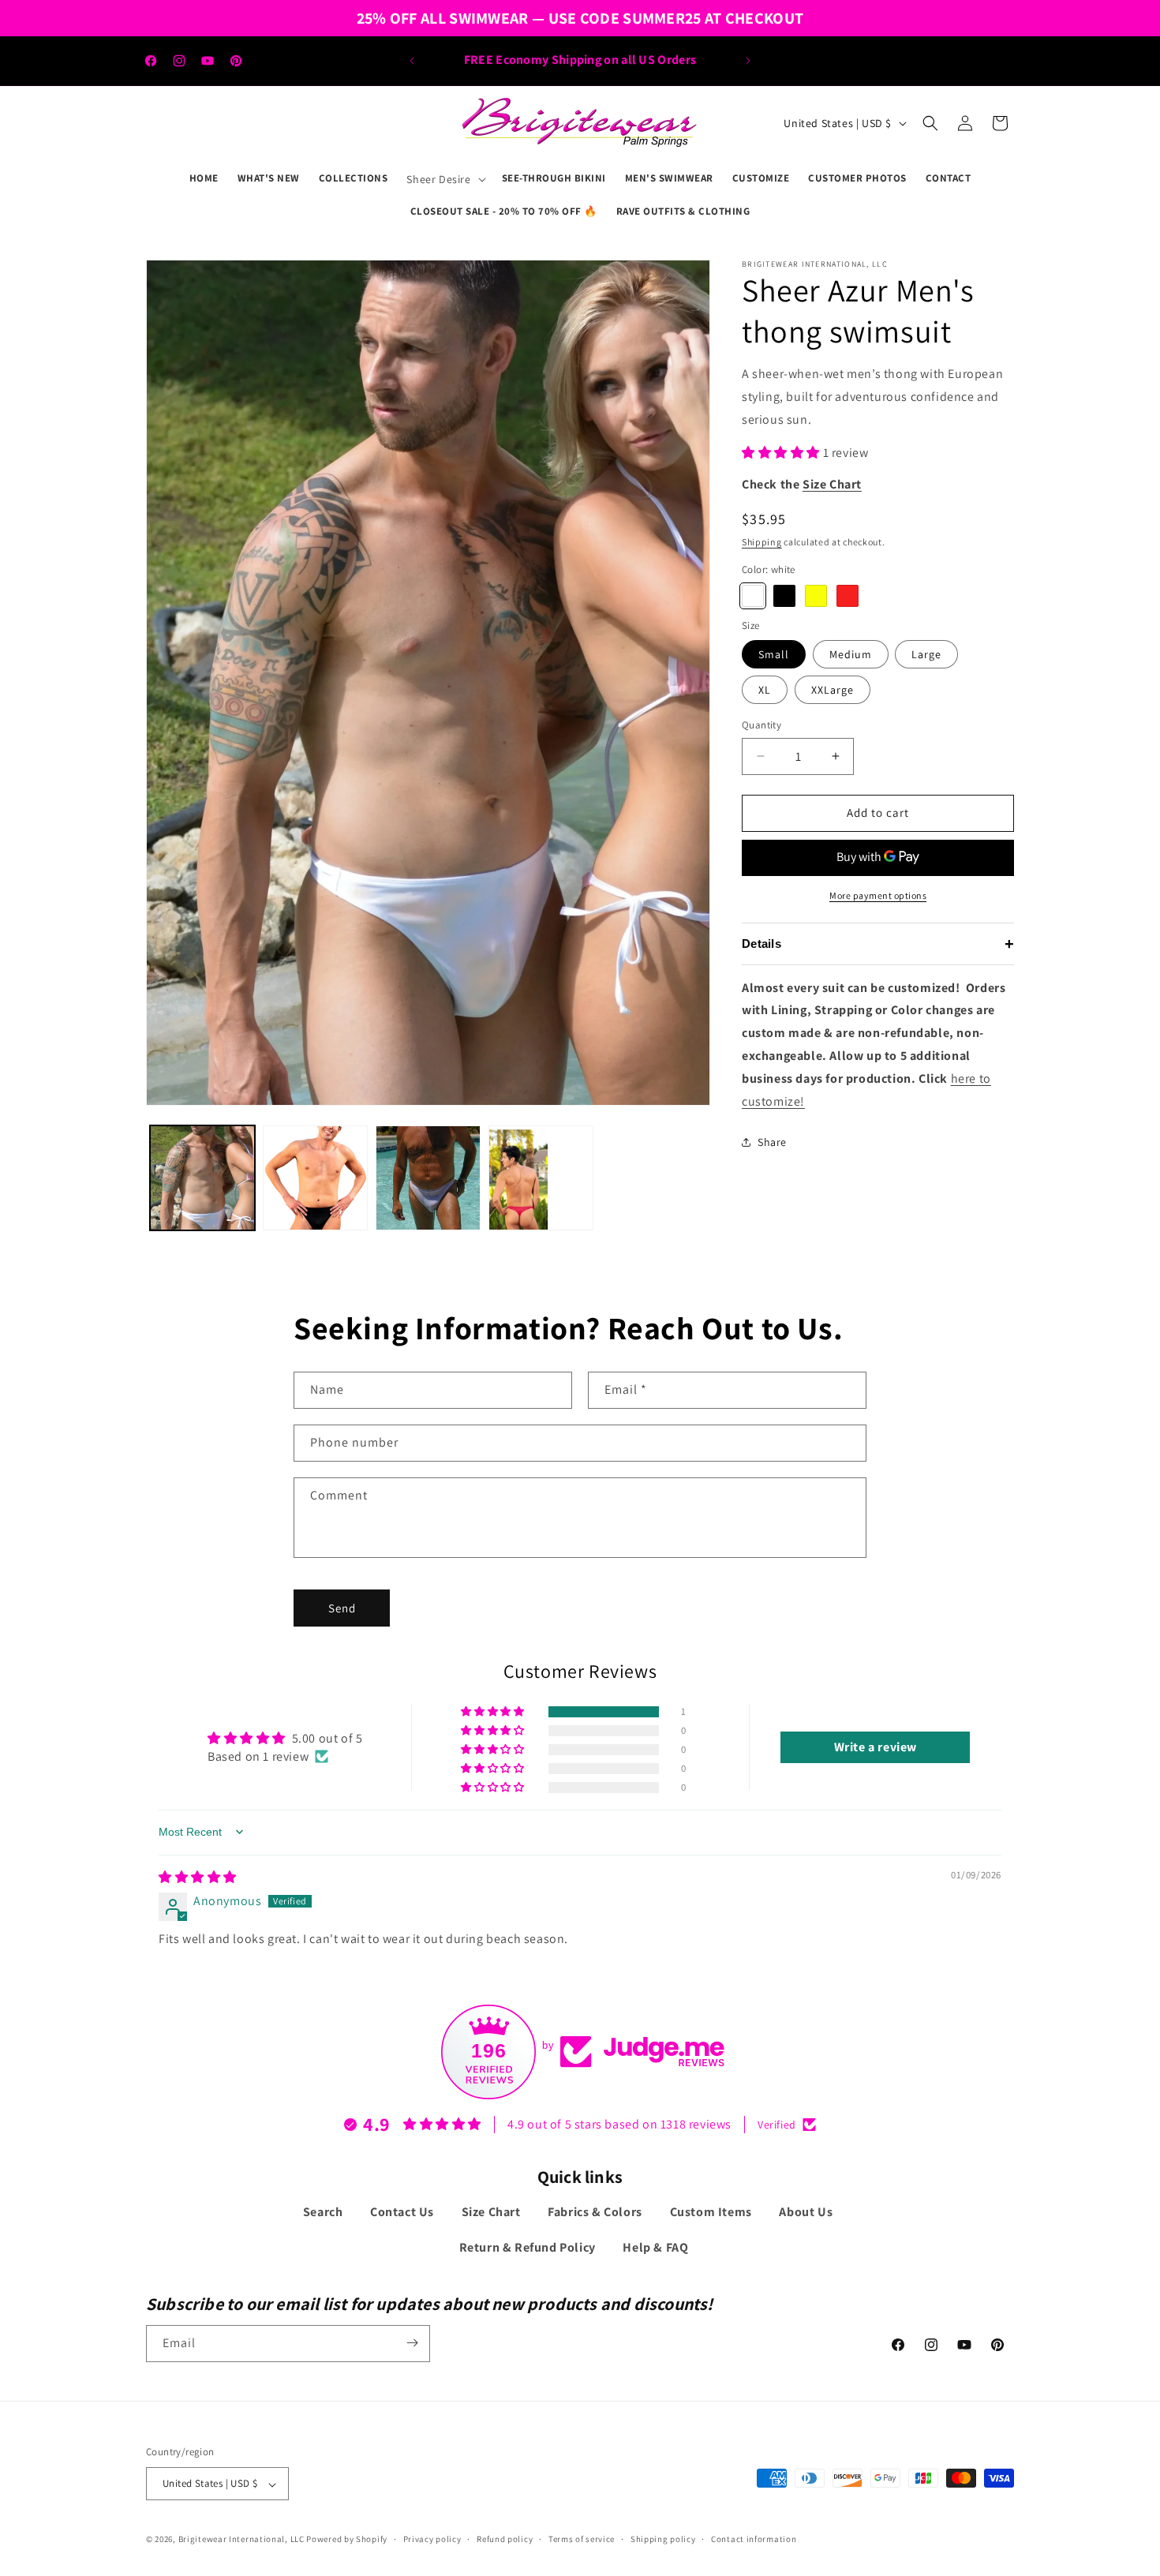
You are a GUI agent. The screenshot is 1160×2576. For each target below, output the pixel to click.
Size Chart (491, 2213)
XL (765, 690)
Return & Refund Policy (528, 2248)
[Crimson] (848, 596)
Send (342, 1607)
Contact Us (402, 2213)
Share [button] (772, 1142)
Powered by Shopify (347, 2540)
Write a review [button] (876, 1747)
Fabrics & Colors (595, 2213)
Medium (851, 654)
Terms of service (582, 2539)
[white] (753, 596)
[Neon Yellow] (816, 596)
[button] (444, 179)
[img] (198, 1876)
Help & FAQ (655, 2248)
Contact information (754, 2539)
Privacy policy (432, 2539)
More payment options (878, 895)
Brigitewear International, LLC (241, 2540)
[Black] (784, 596)
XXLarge (833, 690)
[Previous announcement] (412, 61)
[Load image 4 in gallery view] (428, 1178)
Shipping (762, 542)
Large (926, 654)
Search (323, 2213)
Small (774, 654)
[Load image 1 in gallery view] (202, 1178)
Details (878, 944)
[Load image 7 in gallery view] (541, 1178)
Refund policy (505, 2539)
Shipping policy (663, 2539)
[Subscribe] (412, 2343)
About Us (806, 2213)
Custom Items (711, 2213)
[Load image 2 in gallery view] (315, 1178)
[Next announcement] (748, 61)
